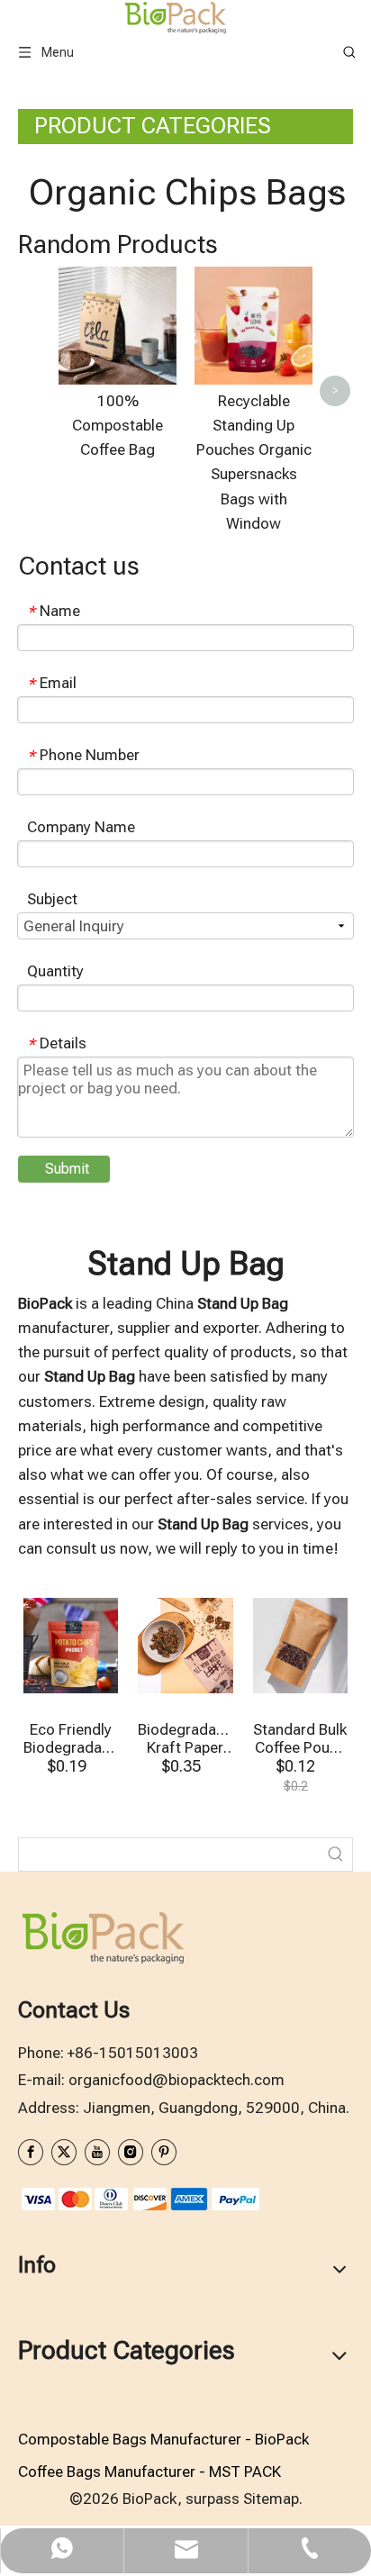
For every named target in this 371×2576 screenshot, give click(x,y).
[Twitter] (64, 2152)
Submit (67, 1169)
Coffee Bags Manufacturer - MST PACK (149, 2472)
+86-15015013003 (133, 2053)
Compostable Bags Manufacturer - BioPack (163, 2439)
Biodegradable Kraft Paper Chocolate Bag (185, 1738)
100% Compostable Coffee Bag (118, 425)
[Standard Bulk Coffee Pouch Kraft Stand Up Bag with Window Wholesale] (300, 1646)
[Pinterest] (164, 2152)
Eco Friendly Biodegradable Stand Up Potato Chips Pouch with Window (71, 1738)
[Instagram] (131, 2152)
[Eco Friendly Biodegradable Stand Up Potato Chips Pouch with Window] (71, 1646)
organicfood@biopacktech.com (176, 2080)
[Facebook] (31, 2152)
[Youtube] (97, 2152)
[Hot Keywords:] (336, 1855)
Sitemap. (273, 2499)
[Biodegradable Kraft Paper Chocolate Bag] (185, 1646)
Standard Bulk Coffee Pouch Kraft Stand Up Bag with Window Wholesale (300, 1738)
